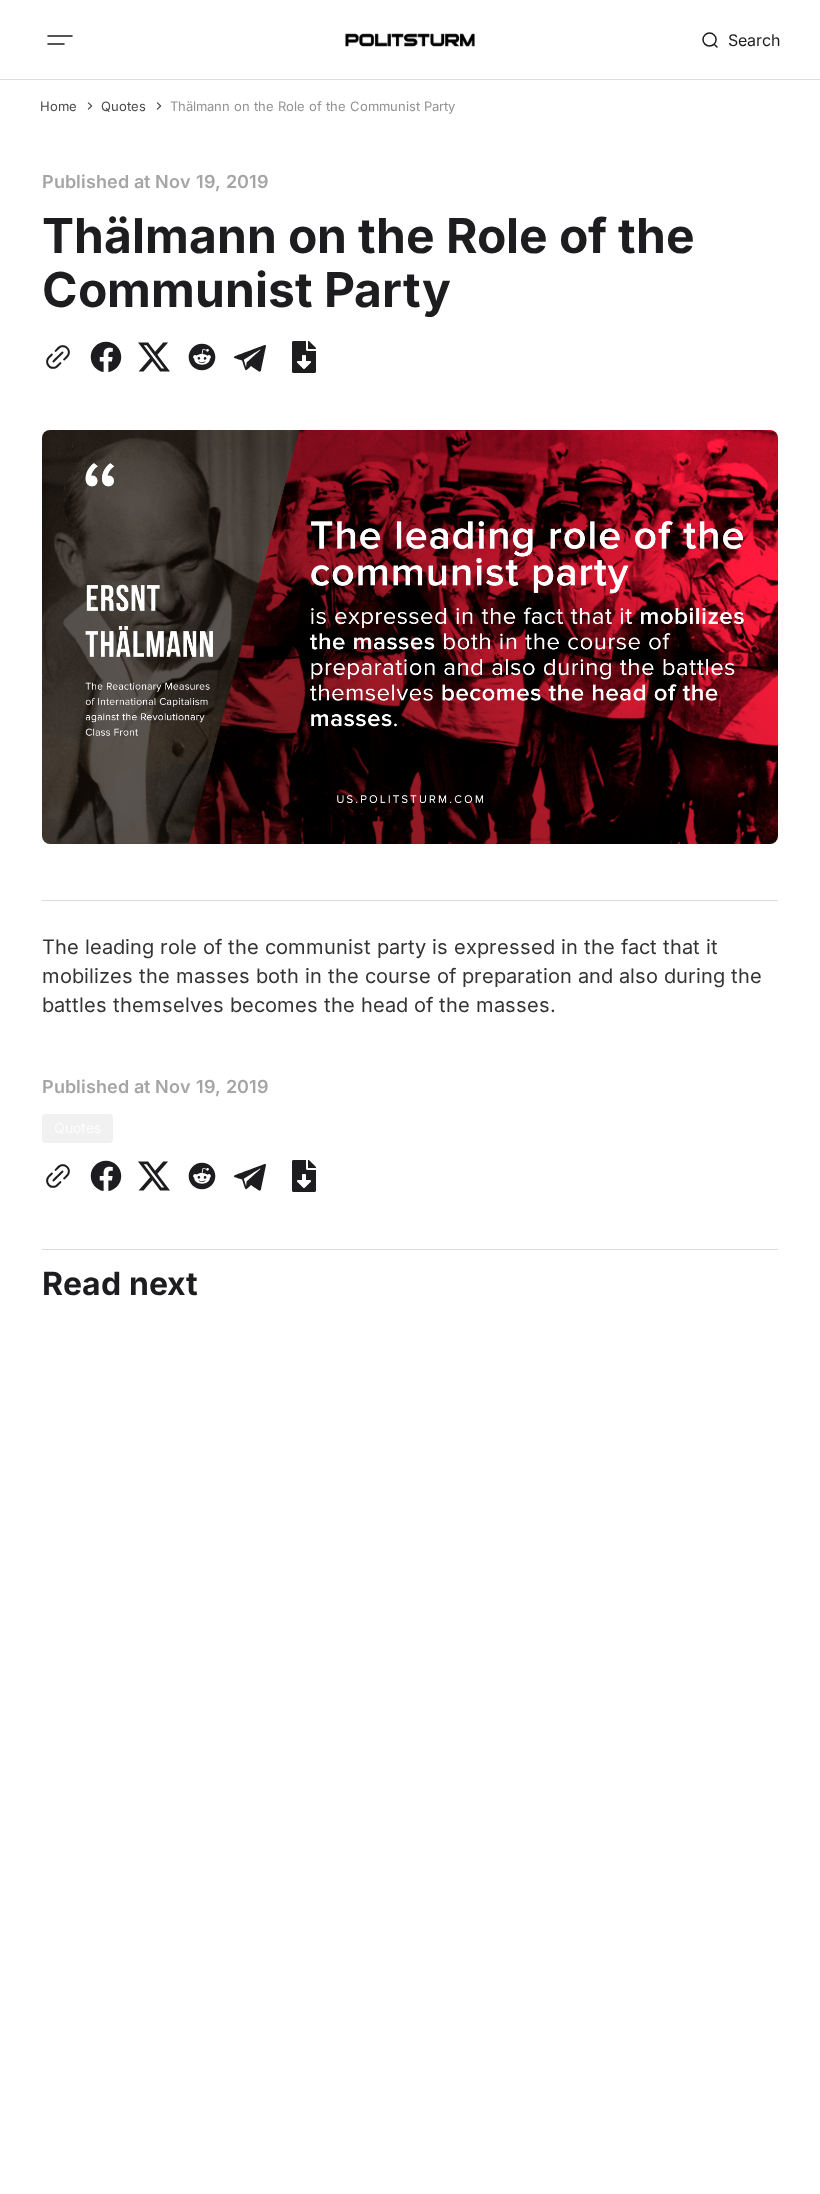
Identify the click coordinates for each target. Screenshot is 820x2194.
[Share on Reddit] (202, 357)
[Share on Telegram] (250, 357)
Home (58, 106)
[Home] (410, 40)
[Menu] (60, 40)
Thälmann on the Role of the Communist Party (312, 106)
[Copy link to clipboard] (62, 357)
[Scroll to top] (767, 2163)
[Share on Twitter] (154, 357)
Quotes (123, 106)
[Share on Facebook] (106, 357)
